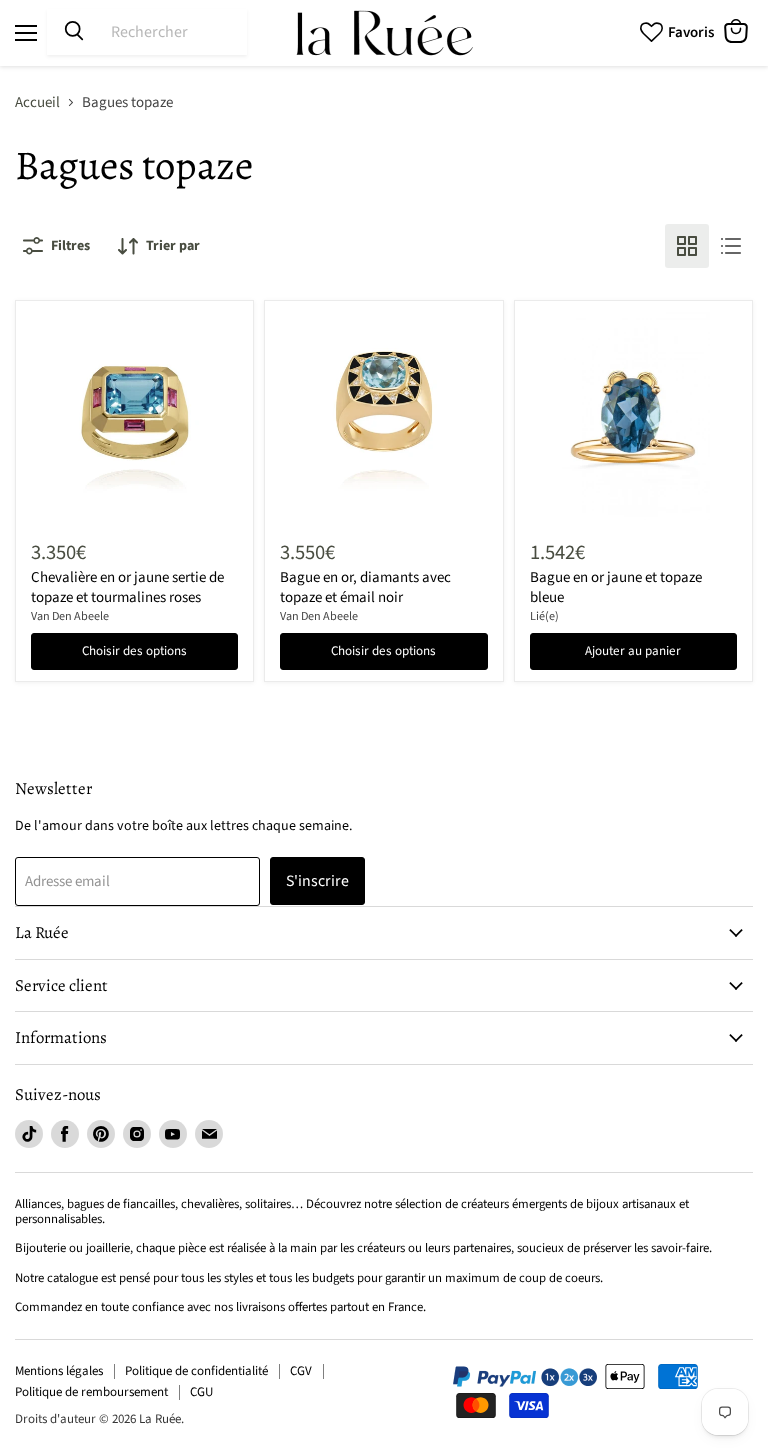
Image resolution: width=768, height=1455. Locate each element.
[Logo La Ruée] (384, 33)
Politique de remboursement (91, 1392)
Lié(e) (544, 616)
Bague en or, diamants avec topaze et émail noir (365, 587)
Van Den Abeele (70, 616)
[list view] (731, 246)
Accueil (37, 102)
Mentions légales (59, 1371)
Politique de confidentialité (196, 1371)
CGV (301, 1371)
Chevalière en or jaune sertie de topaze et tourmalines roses (127, 587)
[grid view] (687, 246)
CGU (201, 1392)
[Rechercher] (74, 32)
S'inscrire (317, 881)
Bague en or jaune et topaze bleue (616, 587)
